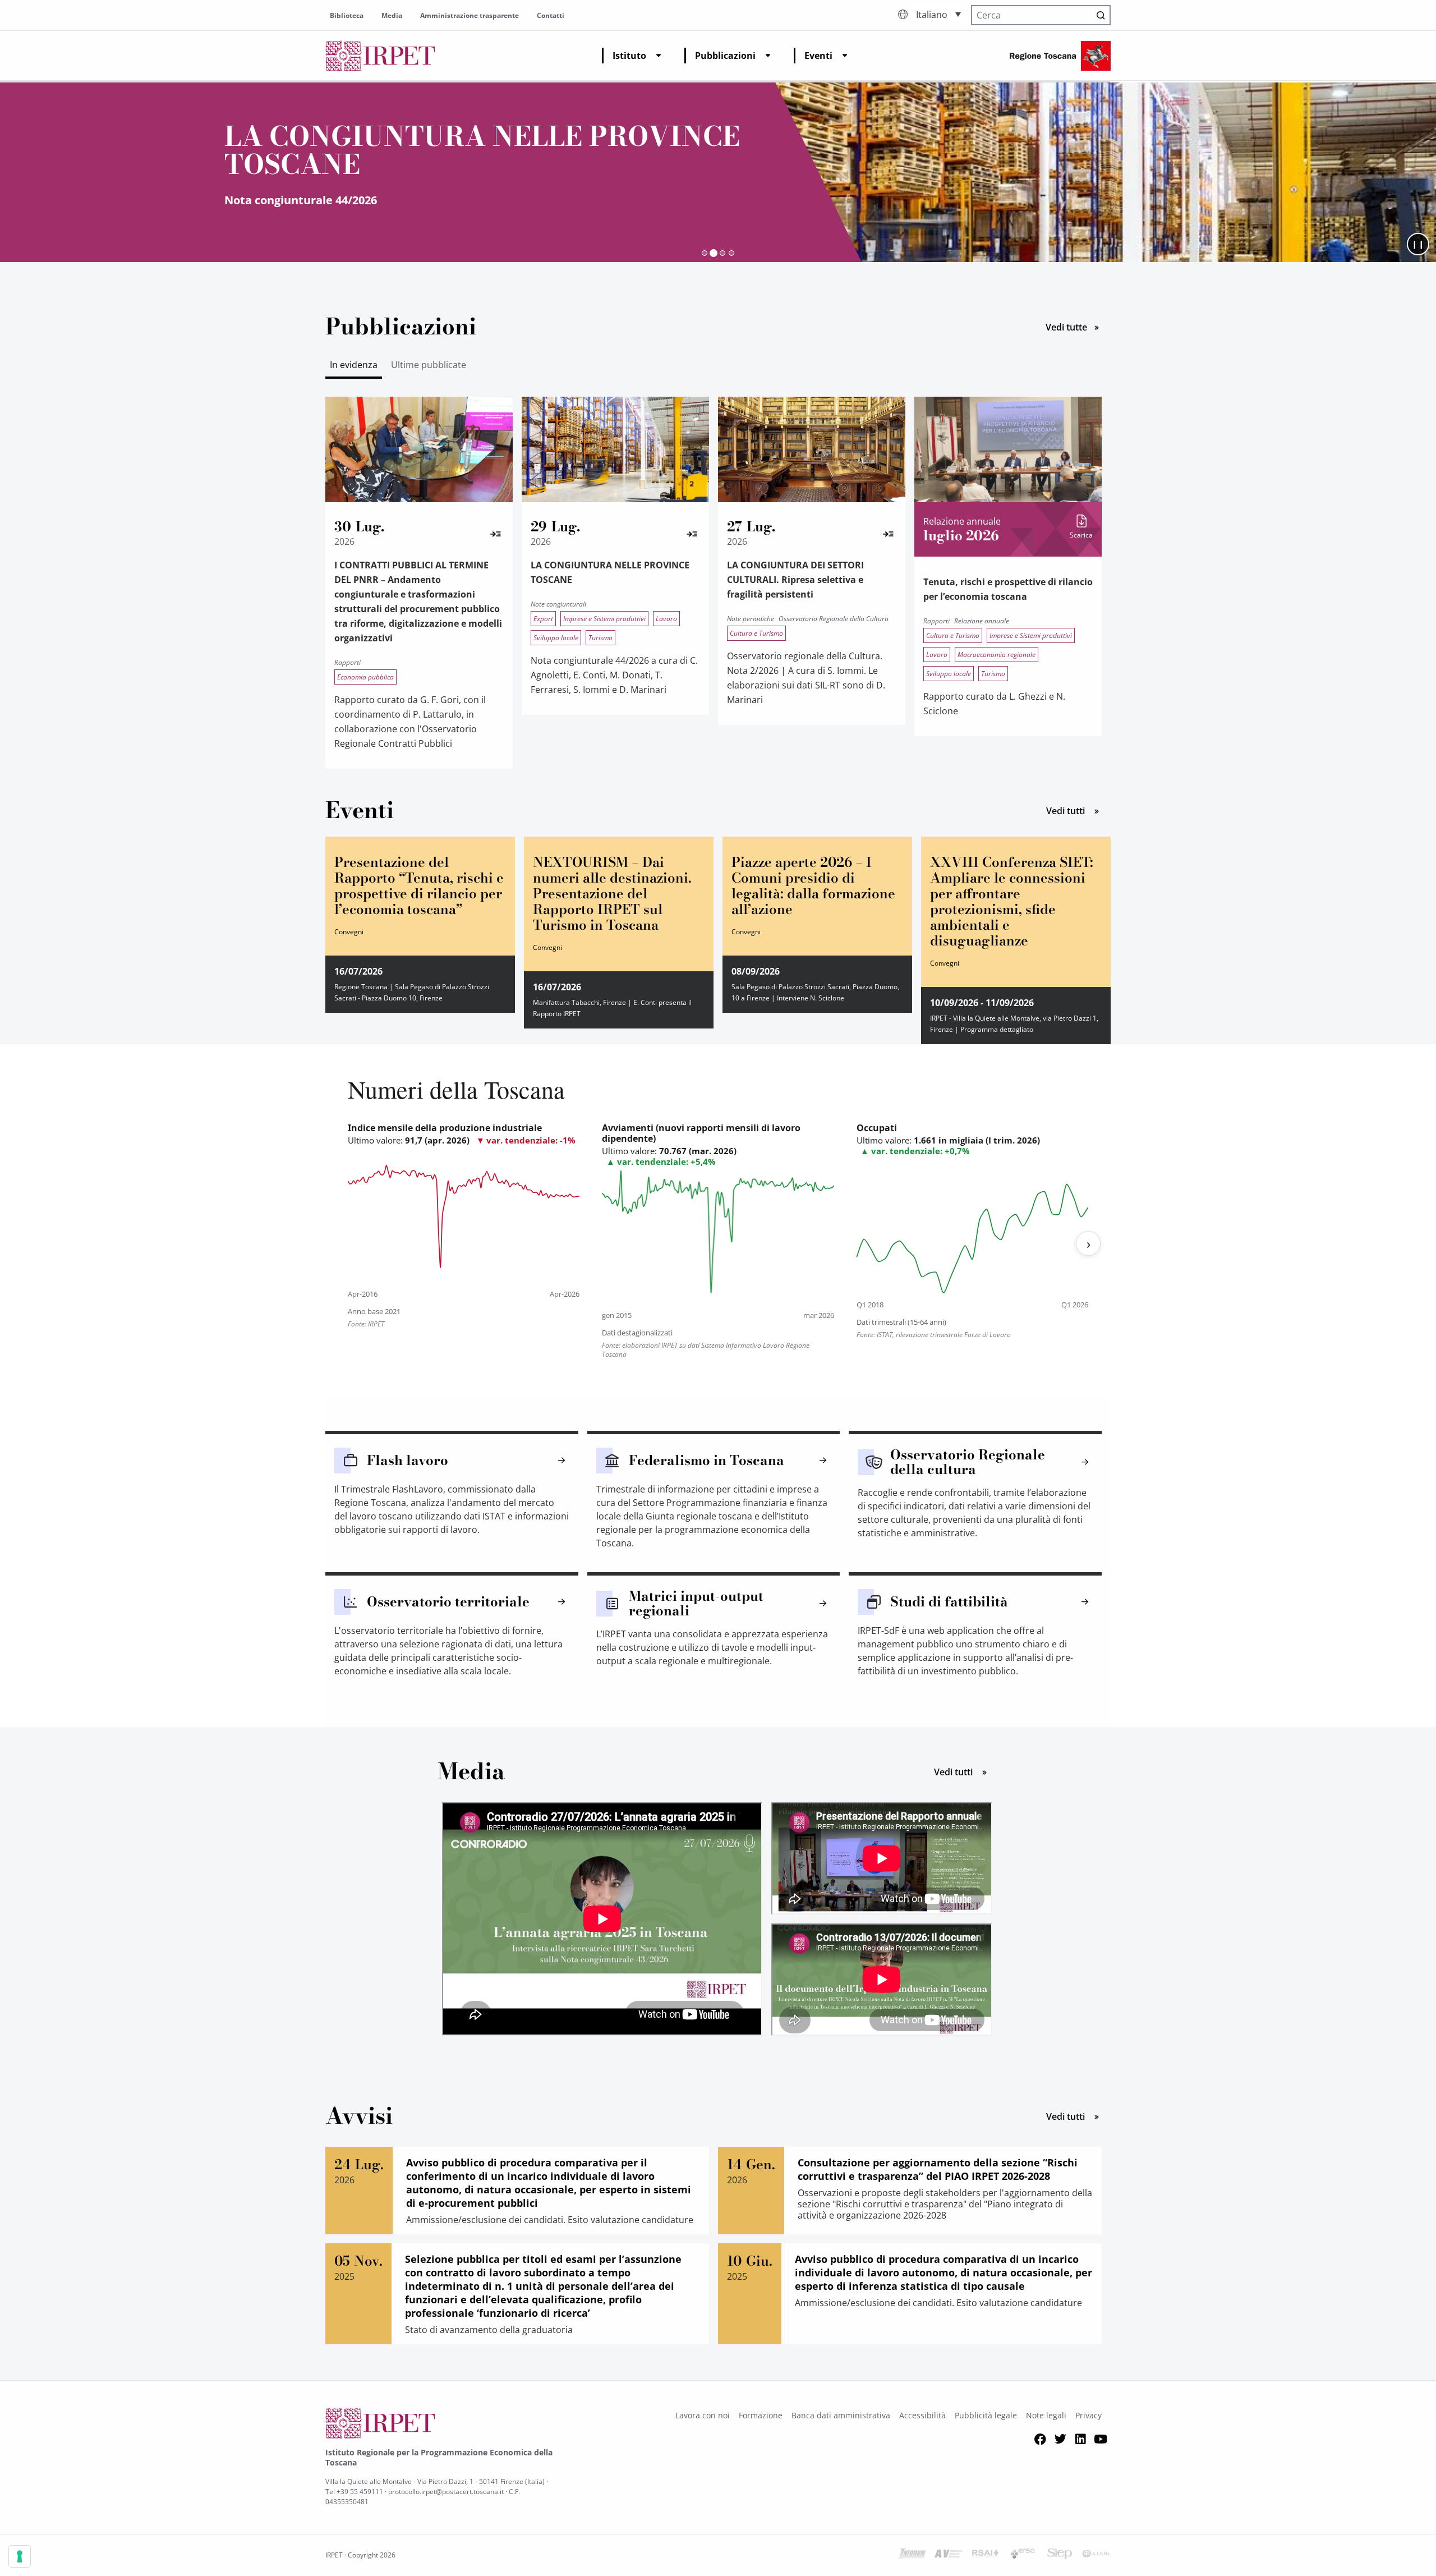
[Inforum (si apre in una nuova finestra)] (912, 2555)
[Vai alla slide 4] (731, 253)
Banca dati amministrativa (841, 2415)
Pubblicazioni (725, 56)
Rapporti (348, 662)
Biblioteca (347, 15)
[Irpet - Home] (380, 56)
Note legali (1046, 2415)
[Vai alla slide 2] (714, 253)
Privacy (1088, 2415)
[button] (938, 14)
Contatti (551, 15)
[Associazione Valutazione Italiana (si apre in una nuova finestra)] (949, 2555)
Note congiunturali (558, 604)
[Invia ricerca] (1101, 15)
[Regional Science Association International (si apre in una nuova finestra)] (986, 2555)
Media (392, 15)
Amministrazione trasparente (470, 15)
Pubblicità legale (986, 2415)
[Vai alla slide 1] (705, 253)
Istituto (629, 56)
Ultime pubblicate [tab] (429, 365)
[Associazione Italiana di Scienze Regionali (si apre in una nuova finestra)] (1097, 2555)
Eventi (818, 56)
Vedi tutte (1078, 326)
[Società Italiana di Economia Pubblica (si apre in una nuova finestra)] (1060, 2555)
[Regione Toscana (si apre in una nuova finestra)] (1060, 56)
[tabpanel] (718, 589)
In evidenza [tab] (354, 365)
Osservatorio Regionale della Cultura (834, 619)
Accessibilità (922, 2415)
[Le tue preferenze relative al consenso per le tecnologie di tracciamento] (20, 2556)
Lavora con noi (703, 2415)
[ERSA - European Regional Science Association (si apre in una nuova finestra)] (1023, 2555)
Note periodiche (751, 619)
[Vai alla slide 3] (722, 253)
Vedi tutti (1078, 810)
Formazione (761, 2415)
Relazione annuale (982, 621)
